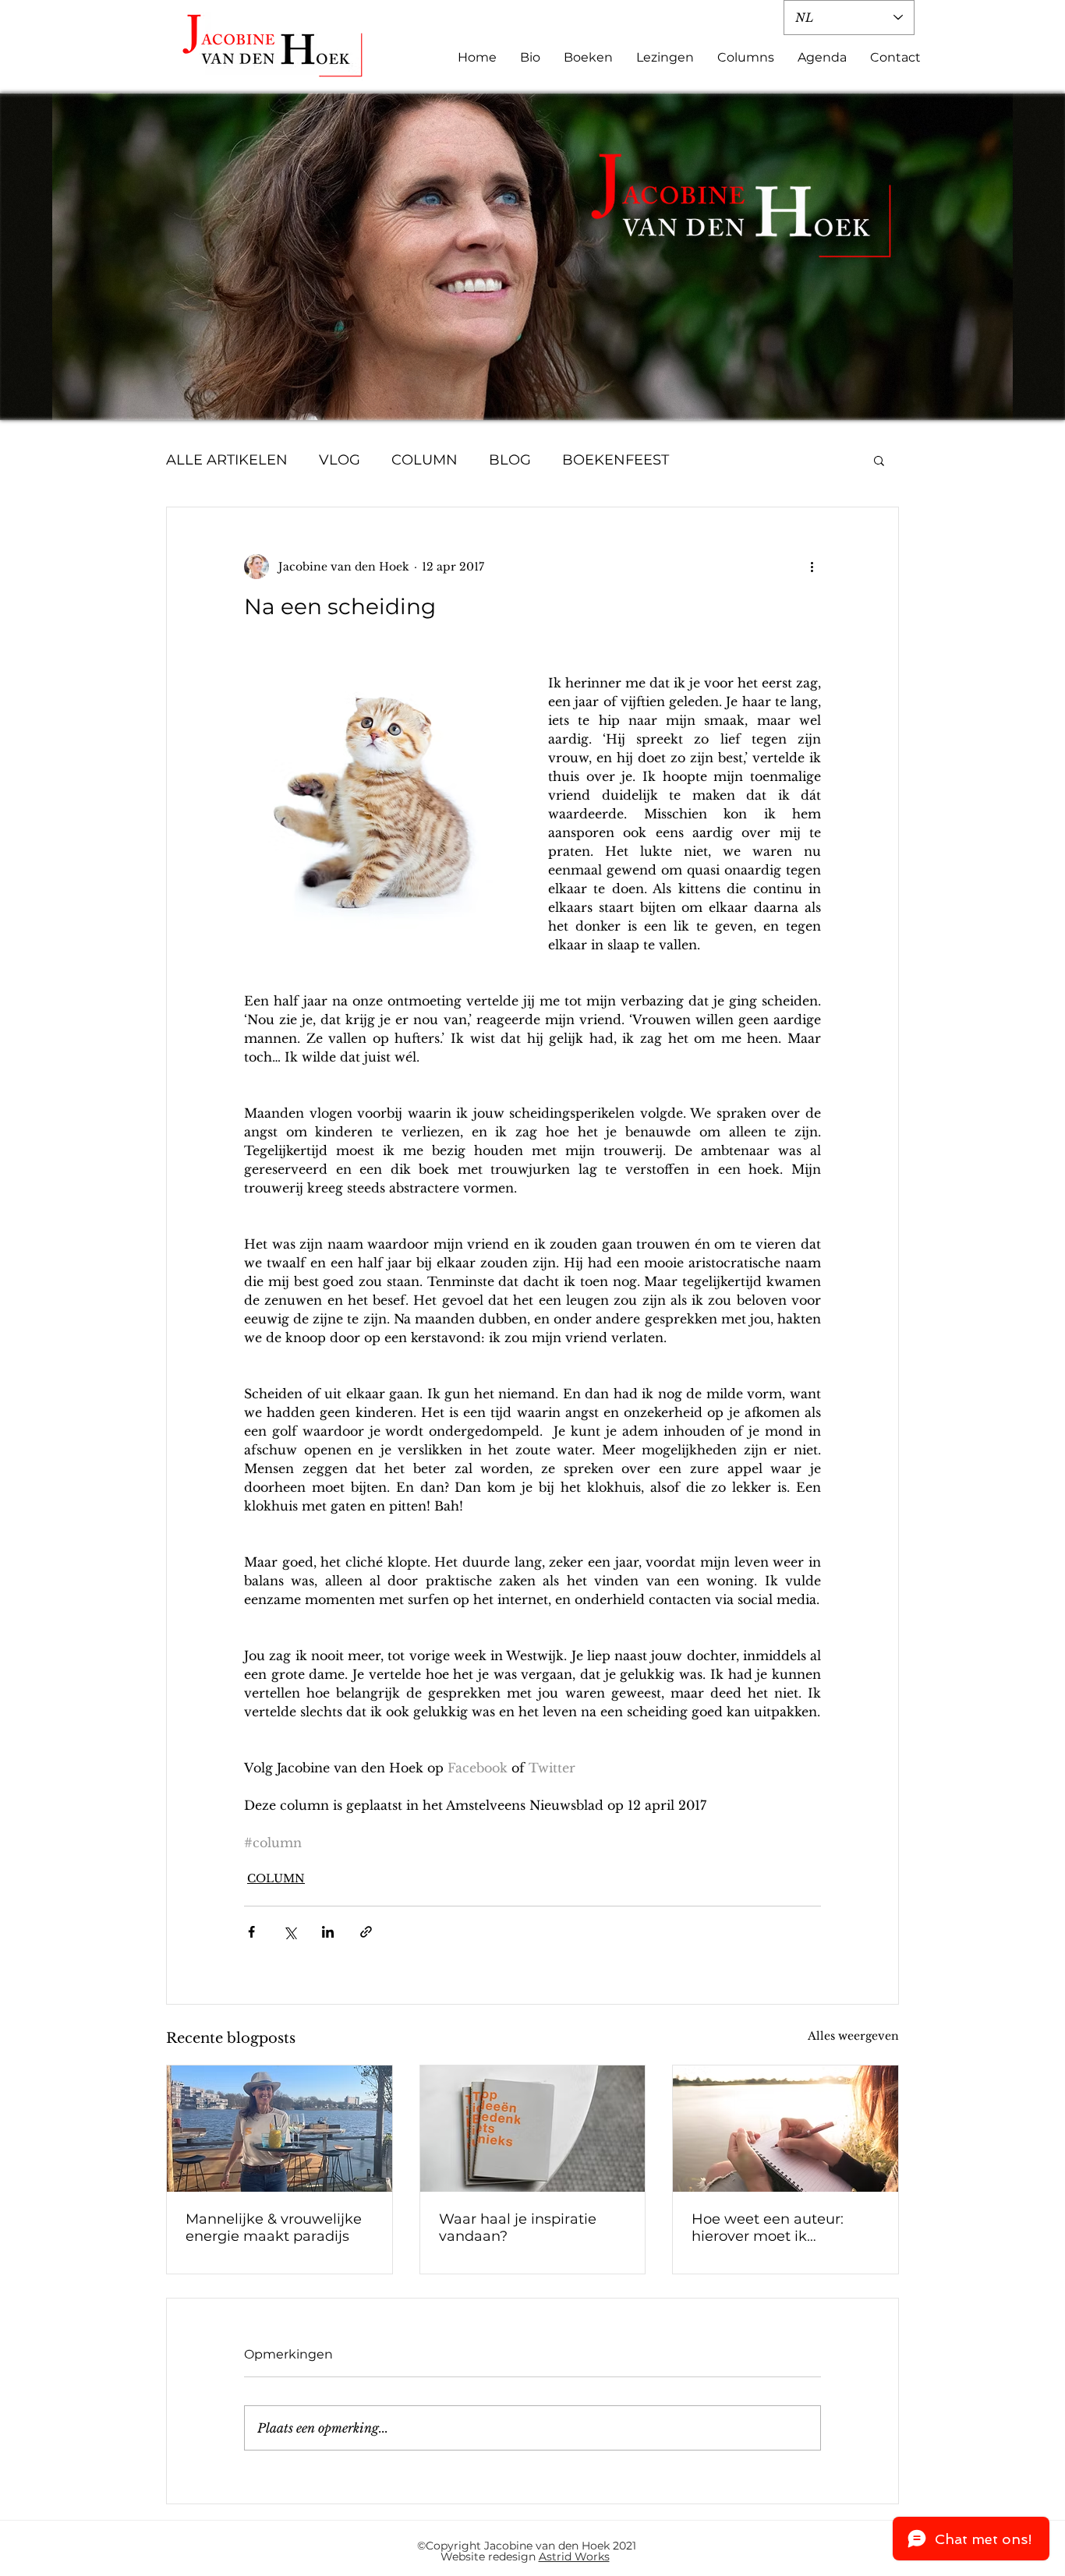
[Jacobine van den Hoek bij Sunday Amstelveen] (280, 2129)
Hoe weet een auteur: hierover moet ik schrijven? (768, 2228)
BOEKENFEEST (616, 460)
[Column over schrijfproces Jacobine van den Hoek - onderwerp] (785, 2129)
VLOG (340, 460)
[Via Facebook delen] (251, 1932)
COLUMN (425, 460)
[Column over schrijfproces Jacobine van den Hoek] (533, 2129)
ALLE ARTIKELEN (227, 460)
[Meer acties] (812, 567)
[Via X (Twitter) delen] (290, 1932)
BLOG (510, 460)
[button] (879, 460)
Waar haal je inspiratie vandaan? (518, 2228)
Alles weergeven (853, 2036)
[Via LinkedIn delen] (328, 1932)
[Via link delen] (366, 1932)
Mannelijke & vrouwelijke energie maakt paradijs (274, 2228)
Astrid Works (574, 2557)
